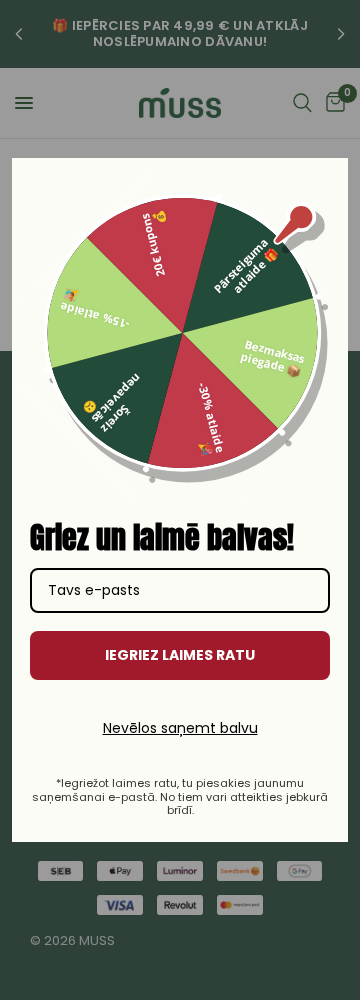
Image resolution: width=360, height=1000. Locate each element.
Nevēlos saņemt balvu (180, 728)
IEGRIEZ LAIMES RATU (180, 655)
